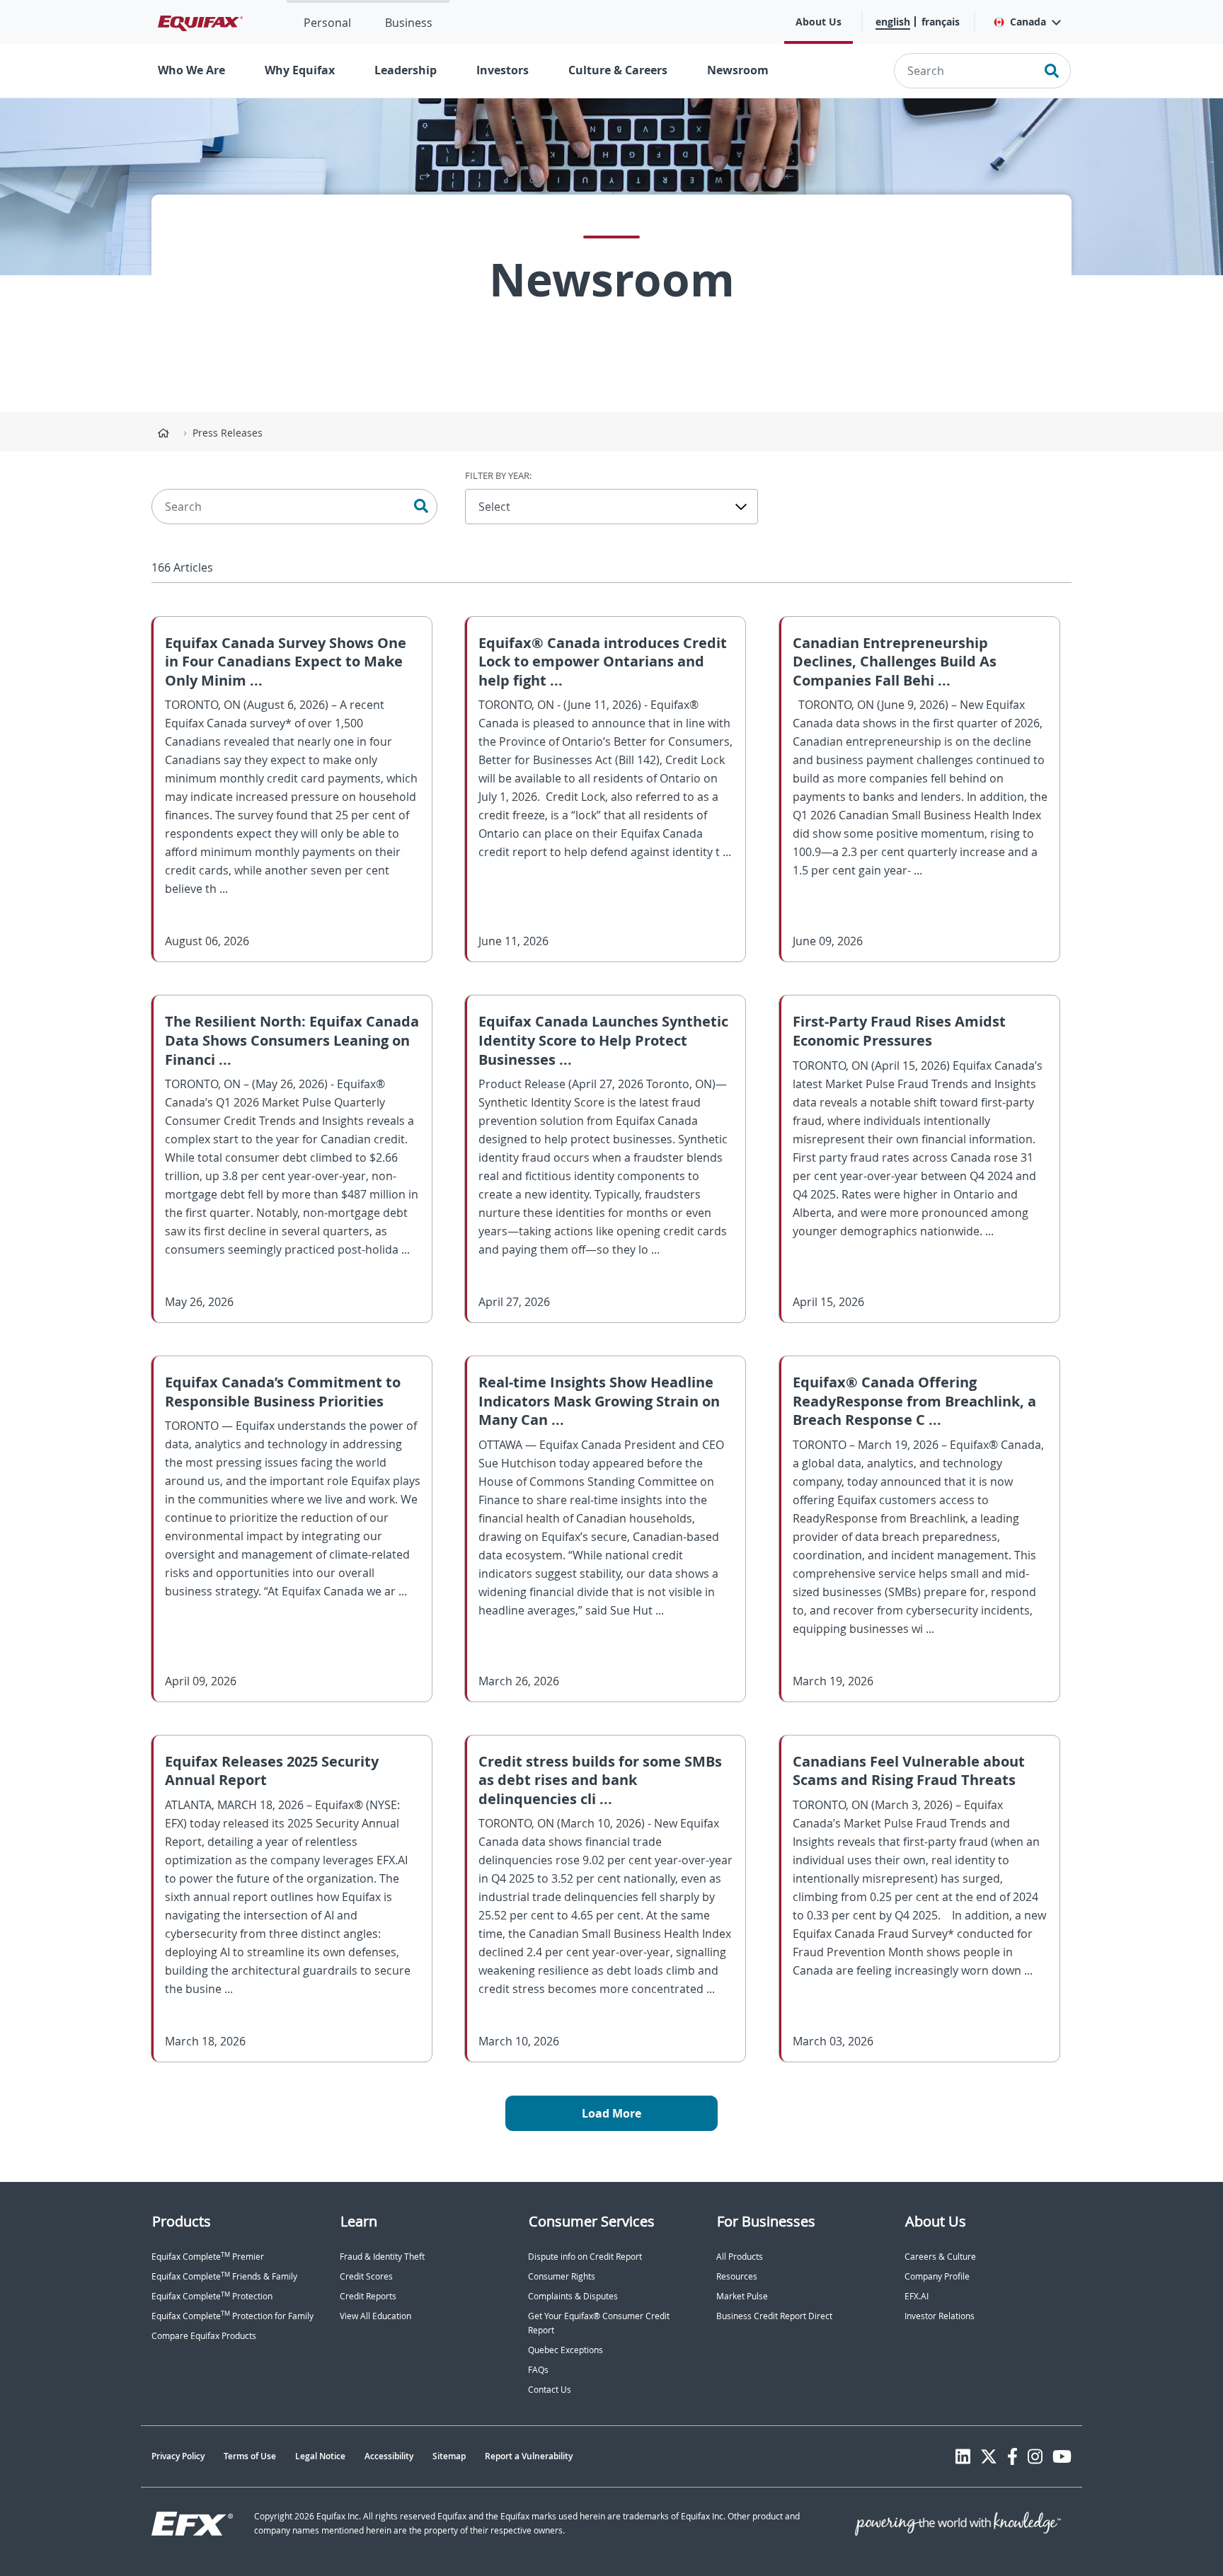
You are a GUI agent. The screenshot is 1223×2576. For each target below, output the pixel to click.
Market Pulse (742, 2296)
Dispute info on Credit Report (585, 2257)
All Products (740, 2257)
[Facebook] (1012, 2456)
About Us (819, 22)
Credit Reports (368, 2296)
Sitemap (449, 2456)
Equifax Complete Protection (212, 2296)
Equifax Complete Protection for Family (232, 2316)
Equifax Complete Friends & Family (224, 2276)
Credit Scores (366, 2276)
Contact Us (550, 2390)
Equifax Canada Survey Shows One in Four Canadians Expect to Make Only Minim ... (286, 662)
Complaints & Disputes (573, 2296)
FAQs (538, 2370)
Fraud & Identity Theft (382, 2257)
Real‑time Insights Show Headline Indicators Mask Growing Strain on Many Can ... (599, 1401)
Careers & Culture (940, 2257)
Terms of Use (250, 2456)
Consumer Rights (562, 2276)
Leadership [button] (406, 70)
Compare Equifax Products (204, 2336)
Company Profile (937, 2276)
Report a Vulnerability (529, 2456)
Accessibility (389, 2456)
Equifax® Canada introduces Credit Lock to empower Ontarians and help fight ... (603, 662)
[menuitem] (327, 22)
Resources (737, 2276)
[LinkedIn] (963, 2456)
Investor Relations (940, 2316)
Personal (327, 23)
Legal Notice (320, 2456)
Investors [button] (503, 70)
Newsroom (738, 70)
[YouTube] (1062, 2456)
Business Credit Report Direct (774, 2316)
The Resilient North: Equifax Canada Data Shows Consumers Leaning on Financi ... (292, 1040)
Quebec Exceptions (565, 2350)
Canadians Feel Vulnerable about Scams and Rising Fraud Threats (909, 1771)
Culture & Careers (618, 70)
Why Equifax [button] (300, 70)
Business (409, 23)
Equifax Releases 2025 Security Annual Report (272, 1771)
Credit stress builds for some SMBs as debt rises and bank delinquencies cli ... (600, 1780)
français (941, 22)
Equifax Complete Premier (208, 2257)
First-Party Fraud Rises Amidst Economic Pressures (899, 1031)
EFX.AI (917, 2296)
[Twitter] (989, 2456)
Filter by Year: (498, 475)
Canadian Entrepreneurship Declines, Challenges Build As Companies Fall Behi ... (895, 662)
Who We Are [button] (191, 70)
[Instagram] (1035, 2456)
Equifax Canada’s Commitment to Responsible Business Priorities (283, 1392)
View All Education (375, 2316)
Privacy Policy (178, 2456)
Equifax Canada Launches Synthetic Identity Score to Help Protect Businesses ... (603, 1040)
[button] (1027, 22)
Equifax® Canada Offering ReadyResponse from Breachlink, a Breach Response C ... (914, 1401)
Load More (611, 2113)
